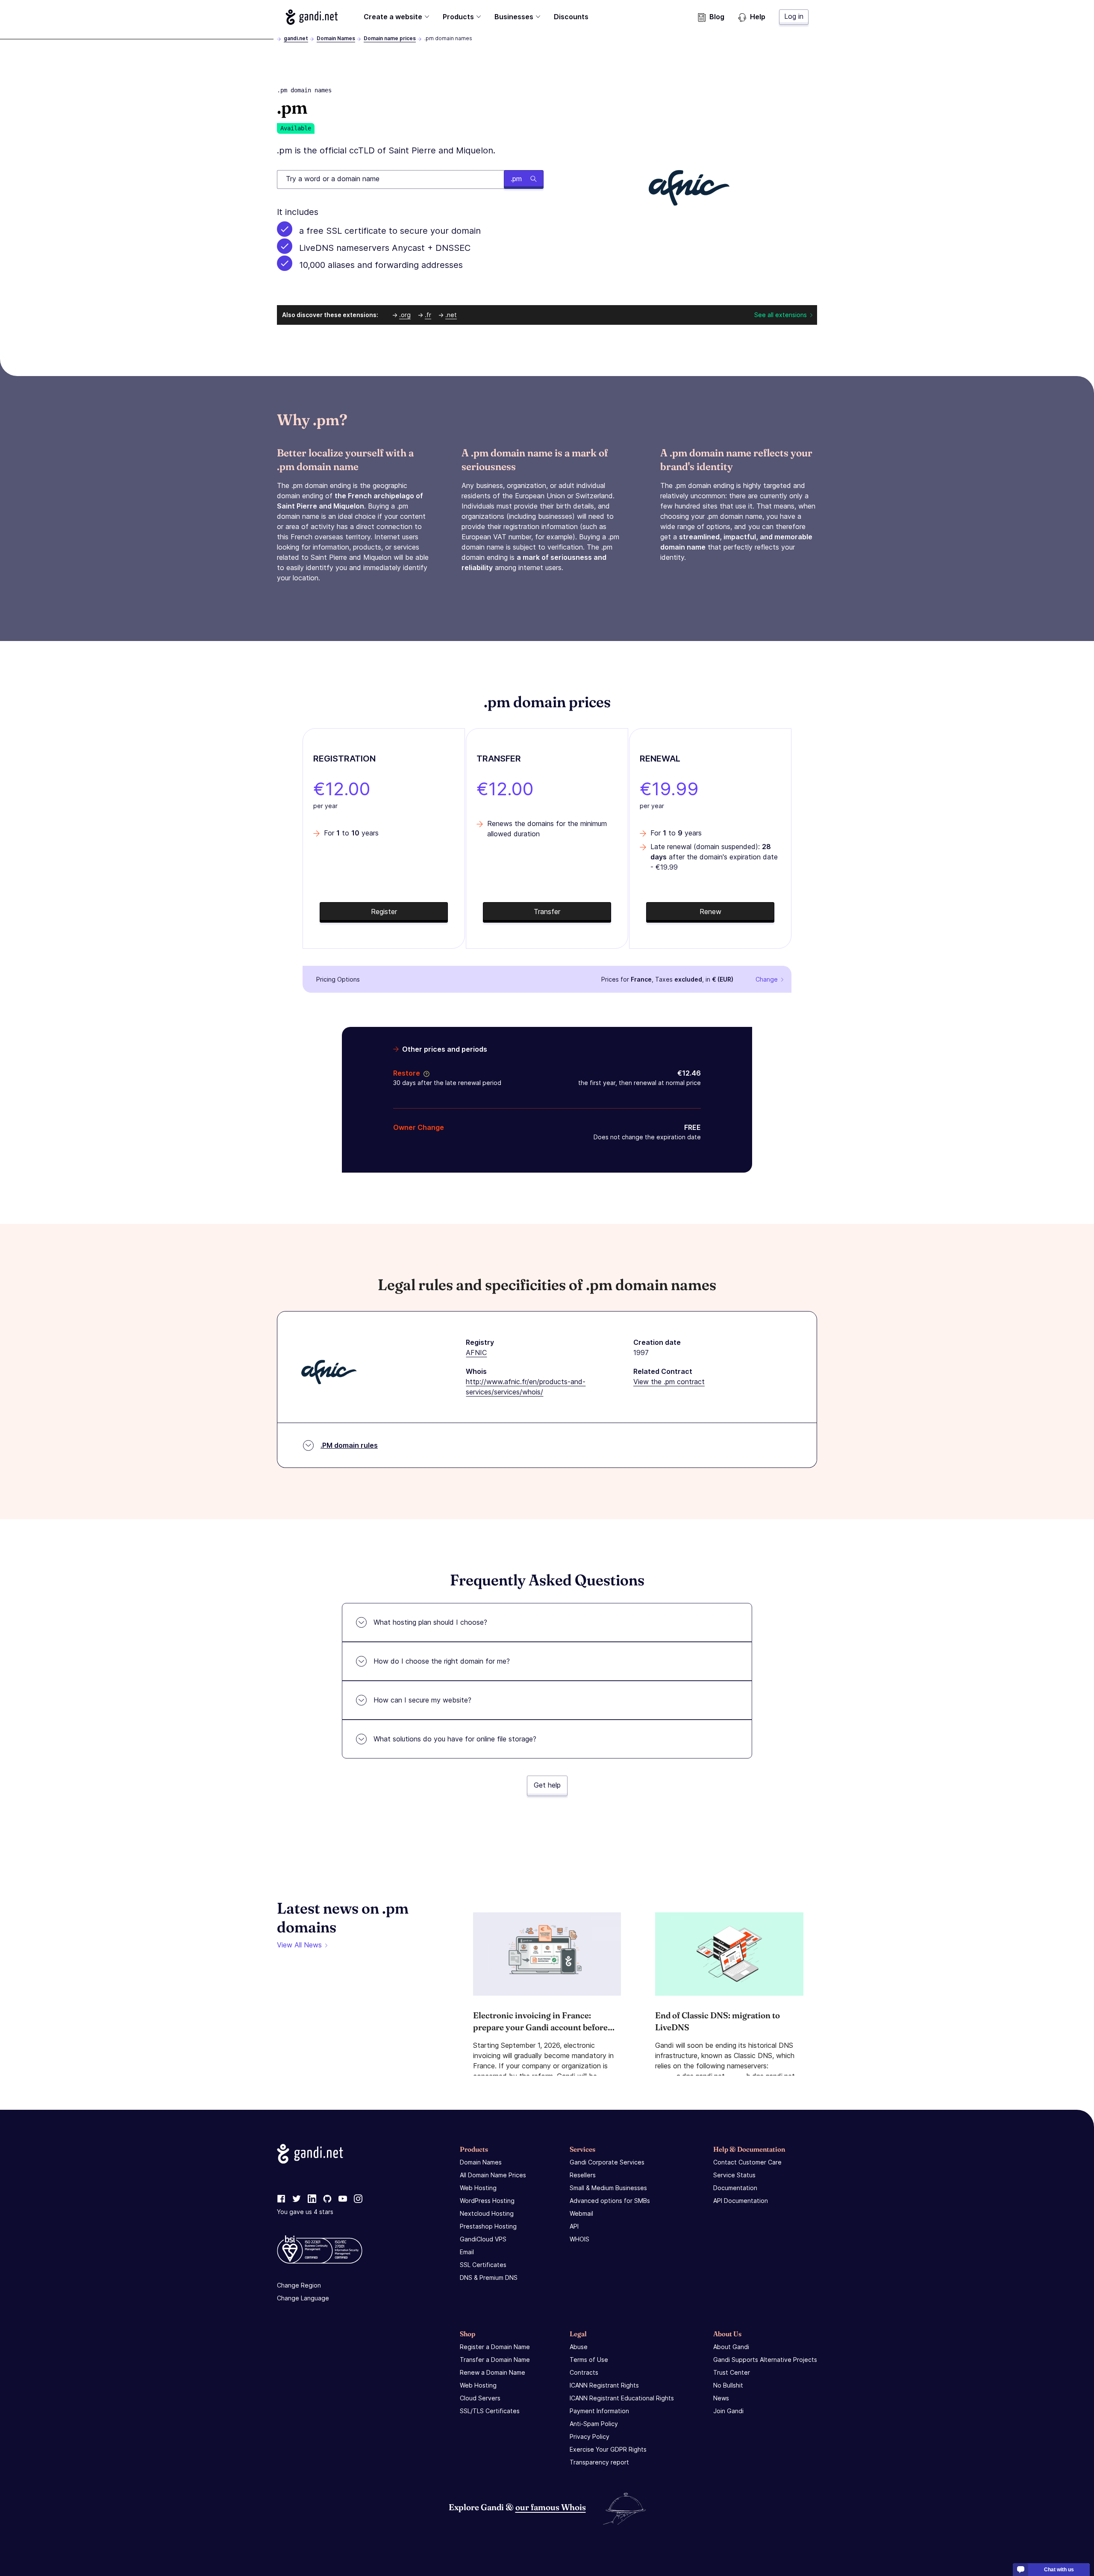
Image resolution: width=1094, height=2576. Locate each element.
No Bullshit (728, 2385)
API (574, 2226)
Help (758, 17)
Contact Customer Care (747, 2162)
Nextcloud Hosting (487, 2213)
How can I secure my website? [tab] (422, 1700)
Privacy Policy (590, 2436)
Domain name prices (390, 38)
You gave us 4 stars (305, 2212)
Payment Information (599, 2411)
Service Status (734, 2175)
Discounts (571, 17)
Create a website (393, 17)
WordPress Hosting (487, 2201)
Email (467, 2252)
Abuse (579, 2347)
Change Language (303, 2298)
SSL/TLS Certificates (490, 2411)
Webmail (581, 2213)
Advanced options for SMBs (610, 2201)
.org (405, 315)
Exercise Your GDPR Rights (608, 2449)
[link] (281, 2199)
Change (767, 979)
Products (458, 17)
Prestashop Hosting (488, 2226)
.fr (428, 315)
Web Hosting (478, 2188)
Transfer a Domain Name (495, 2360)
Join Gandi (728, 2411)
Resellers (583, 2175)
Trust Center (732, 2372)
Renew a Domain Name (493, 2372)
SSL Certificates (483, 2265)
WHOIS (579, 2239)
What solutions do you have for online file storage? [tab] (455, 1739)
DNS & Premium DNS (489, 2278)
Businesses (514, 17)
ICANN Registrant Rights (604, 2385)
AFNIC (476, 1353)
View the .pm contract (669, 1382)
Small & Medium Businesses (608, 2188)
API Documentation (741, 2201)
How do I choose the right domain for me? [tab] (442, 1661)
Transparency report (599, 2462)
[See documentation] (425, 1073)
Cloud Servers (480, 2398)
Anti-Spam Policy (594, 2424)
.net (451, 315)
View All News (299, 1945)
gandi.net (296, 38)
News (721, 2398)
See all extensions (781, 315)
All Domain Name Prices (493, 2175)
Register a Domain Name (495, 2347)
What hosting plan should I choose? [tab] (430, 1622)
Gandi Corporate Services (607, 2162)
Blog (717, 17)
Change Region (299, 2285)
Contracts (584, 2372)
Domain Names (336, 38)
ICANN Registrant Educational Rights (622, 2398)
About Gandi (731, 2347)
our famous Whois (551, 2507)
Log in (794, 16)
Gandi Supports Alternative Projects (765, 2360)
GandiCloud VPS (483, 2239)
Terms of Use (589, 2360)
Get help (547, 1785)
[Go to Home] (312, 17)
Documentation (735, 2188)
